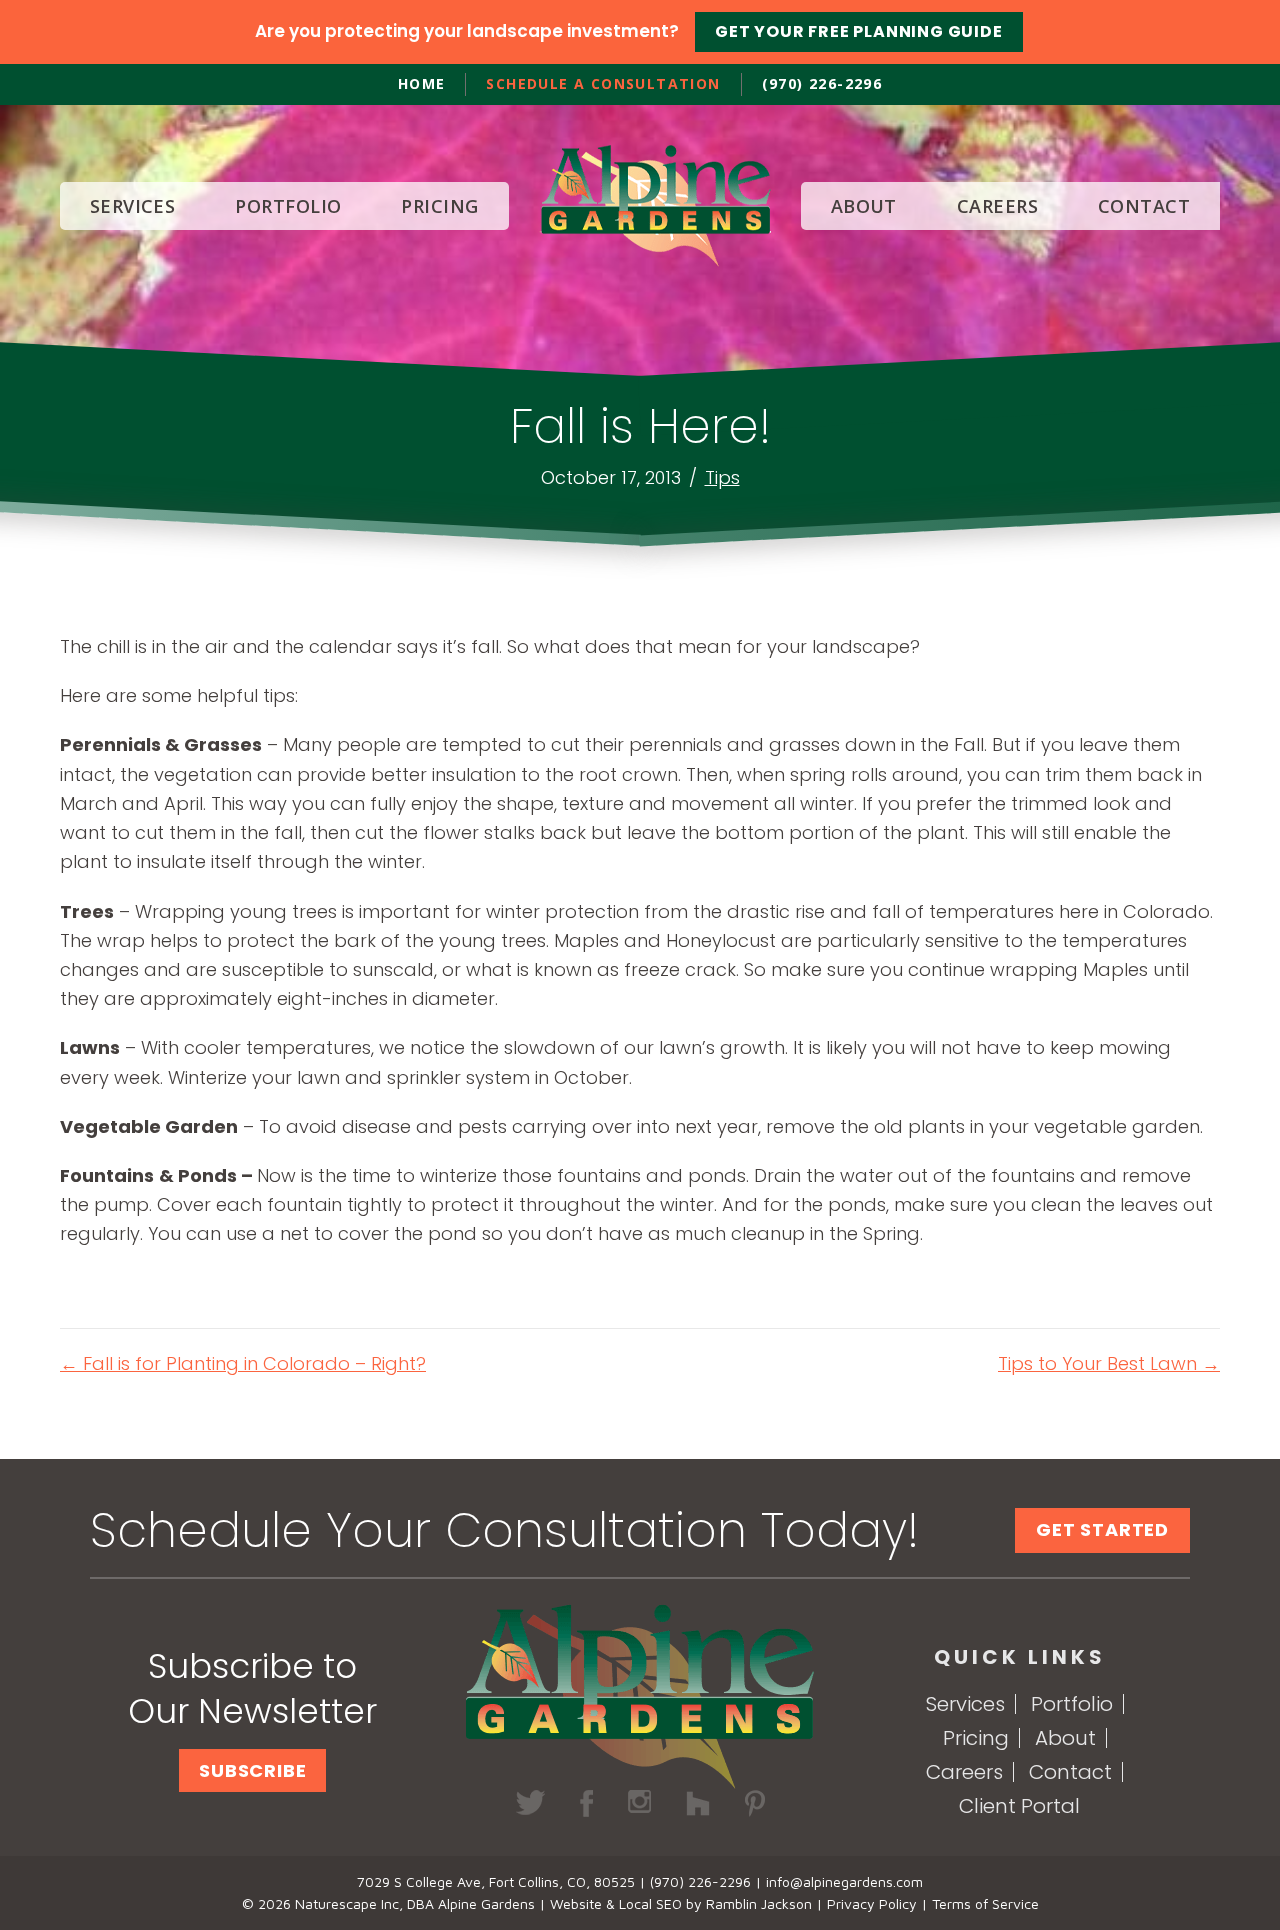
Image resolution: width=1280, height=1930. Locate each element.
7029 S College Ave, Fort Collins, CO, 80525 (496, 1881)
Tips (722, 477)
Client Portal (1019, 1806)
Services (965, 1704)
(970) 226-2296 (822, 83)
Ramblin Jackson (759, 1903)
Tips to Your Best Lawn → (1109, 1363)
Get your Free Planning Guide (858, 31)
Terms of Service (985, 1903)
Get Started (1102, 1529)
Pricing (976, 1738)
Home (422, 83)
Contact (1070, 1772)
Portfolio (1072, 1704)
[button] (252, 1770)
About (1065, 1738)
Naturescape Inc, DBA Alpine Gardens (415, 1903)
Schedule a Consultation (603, 83)
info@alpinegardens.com (844, 1881)
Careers (964, 1772)
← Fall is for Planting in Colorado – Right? (243, 1363)
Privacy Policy (872, 1903)
